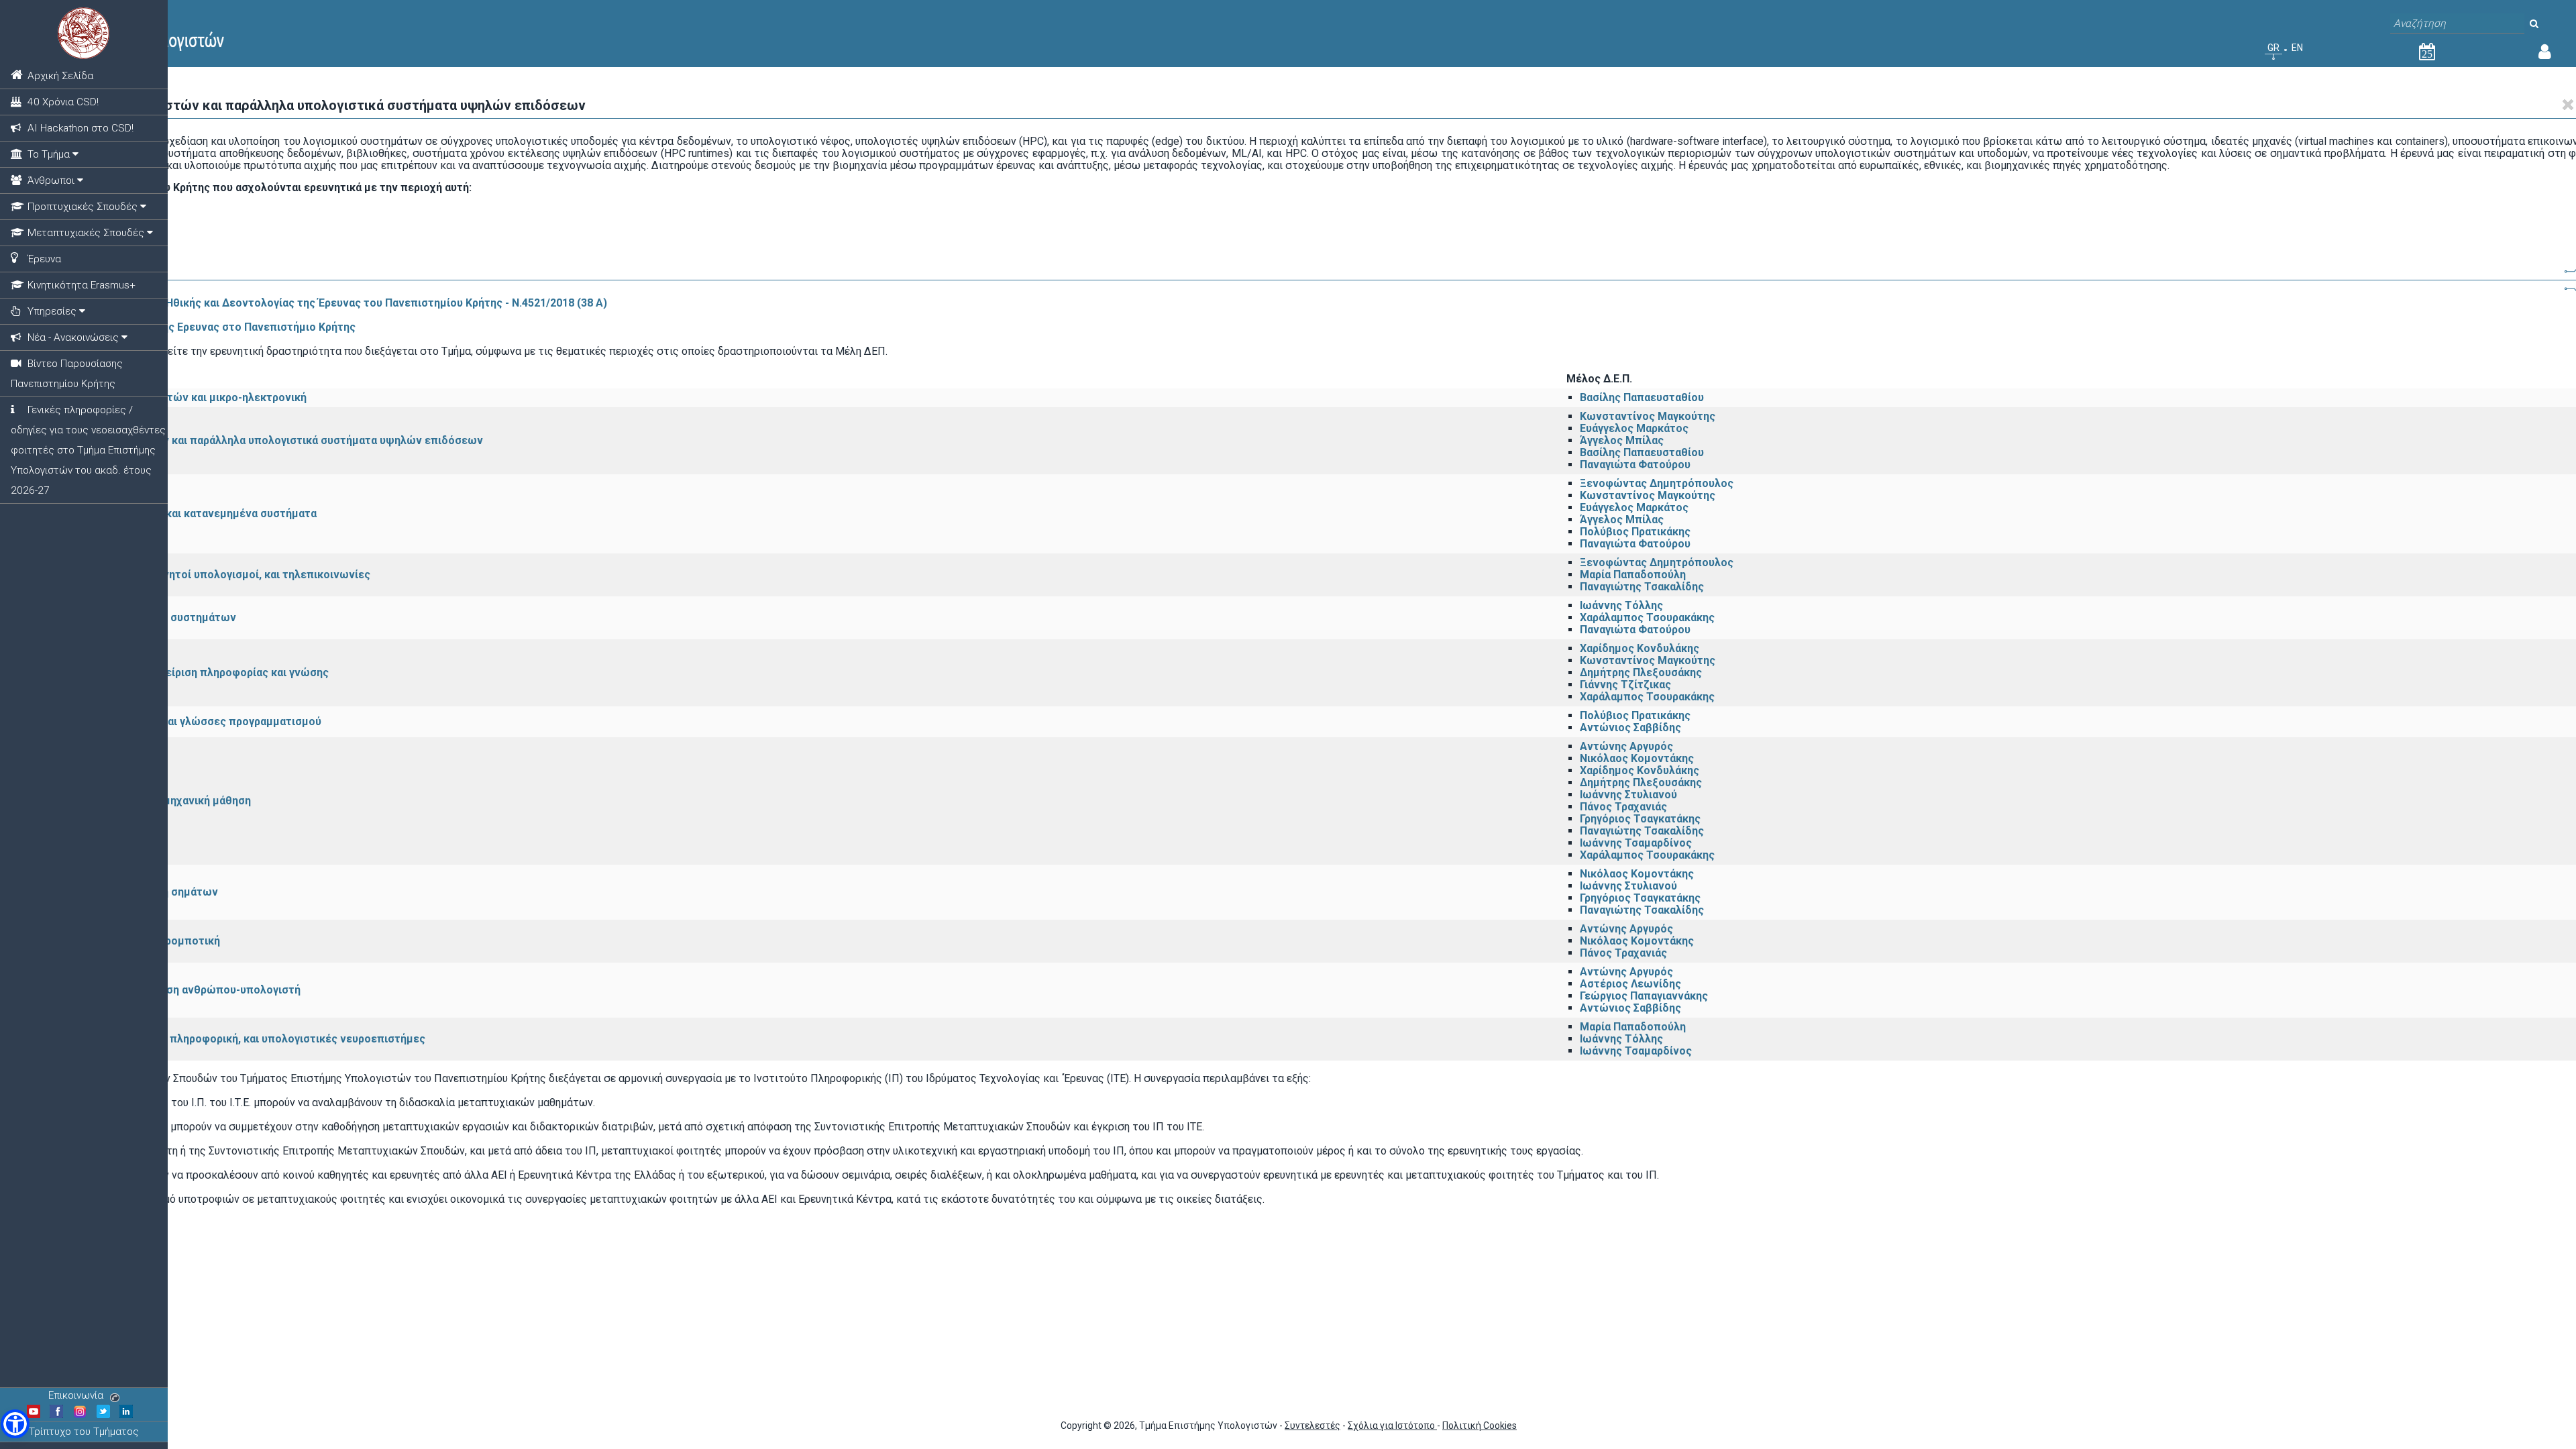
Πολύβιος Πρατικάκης (1635, 532)
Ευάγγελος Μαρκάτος (1634, 428)
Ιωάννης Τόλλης (1621, 605)
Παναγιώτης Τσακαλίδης (1642, 587)
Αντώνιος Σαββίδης (1630, 728)
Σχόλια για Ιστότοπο (1392, 1426)
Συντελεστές (1312, 1426)
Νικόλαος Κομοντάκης (1637, 758)
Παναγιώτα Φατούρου (1635, 465)
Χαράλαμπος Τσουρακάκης (1647, 618)
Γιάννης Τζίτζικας (1625, 685)
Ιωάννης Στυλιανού (1628, 795)
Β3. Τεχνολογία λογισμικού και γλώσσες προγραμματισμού (172, 721)
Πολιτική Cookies (1480, 1426)
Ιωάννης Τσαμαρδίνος (1636, 843)
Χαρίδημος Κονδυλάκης (1640, 648)
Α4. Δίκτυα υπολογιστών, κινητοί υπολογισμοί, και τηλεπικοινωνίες (196, 575)
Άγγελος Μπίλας (1622, 440)
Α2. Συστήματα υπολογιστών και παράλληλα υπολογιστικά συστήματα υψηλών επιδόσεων (253, 440)
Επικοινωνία (76, 1395)
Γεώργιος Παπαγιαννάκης (1644, 996)
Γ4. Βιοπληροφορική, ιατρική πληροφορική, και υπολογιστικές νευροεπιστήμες (224, 1039)
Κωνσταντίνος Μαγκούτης (1648, 416)
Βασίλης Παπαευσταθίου (1642, 397)
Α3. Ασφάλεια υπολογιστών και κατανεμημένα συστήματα (169, 514)
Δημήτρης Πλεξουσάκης (1641, 673)
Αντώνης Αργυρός (1626, 746)
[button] (15, 1424)
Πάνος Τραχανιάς (1623, 807)
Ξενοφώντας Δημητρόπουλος (1657, 483)
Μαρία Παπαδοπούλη (1633, 575)
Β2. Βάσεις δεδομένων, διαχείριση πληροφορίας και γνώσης (175, 673)
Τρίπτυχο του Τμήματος (84, 1432)
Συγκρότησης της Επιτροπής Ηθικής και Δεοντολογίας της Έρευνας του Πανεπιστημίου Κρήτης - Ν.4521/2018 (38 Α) (312, 303)
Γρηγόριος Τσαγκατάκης (1640, 819)
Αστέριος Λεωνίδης (1630, 984)
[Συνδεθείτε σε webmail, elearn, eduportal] (2545, 54)
